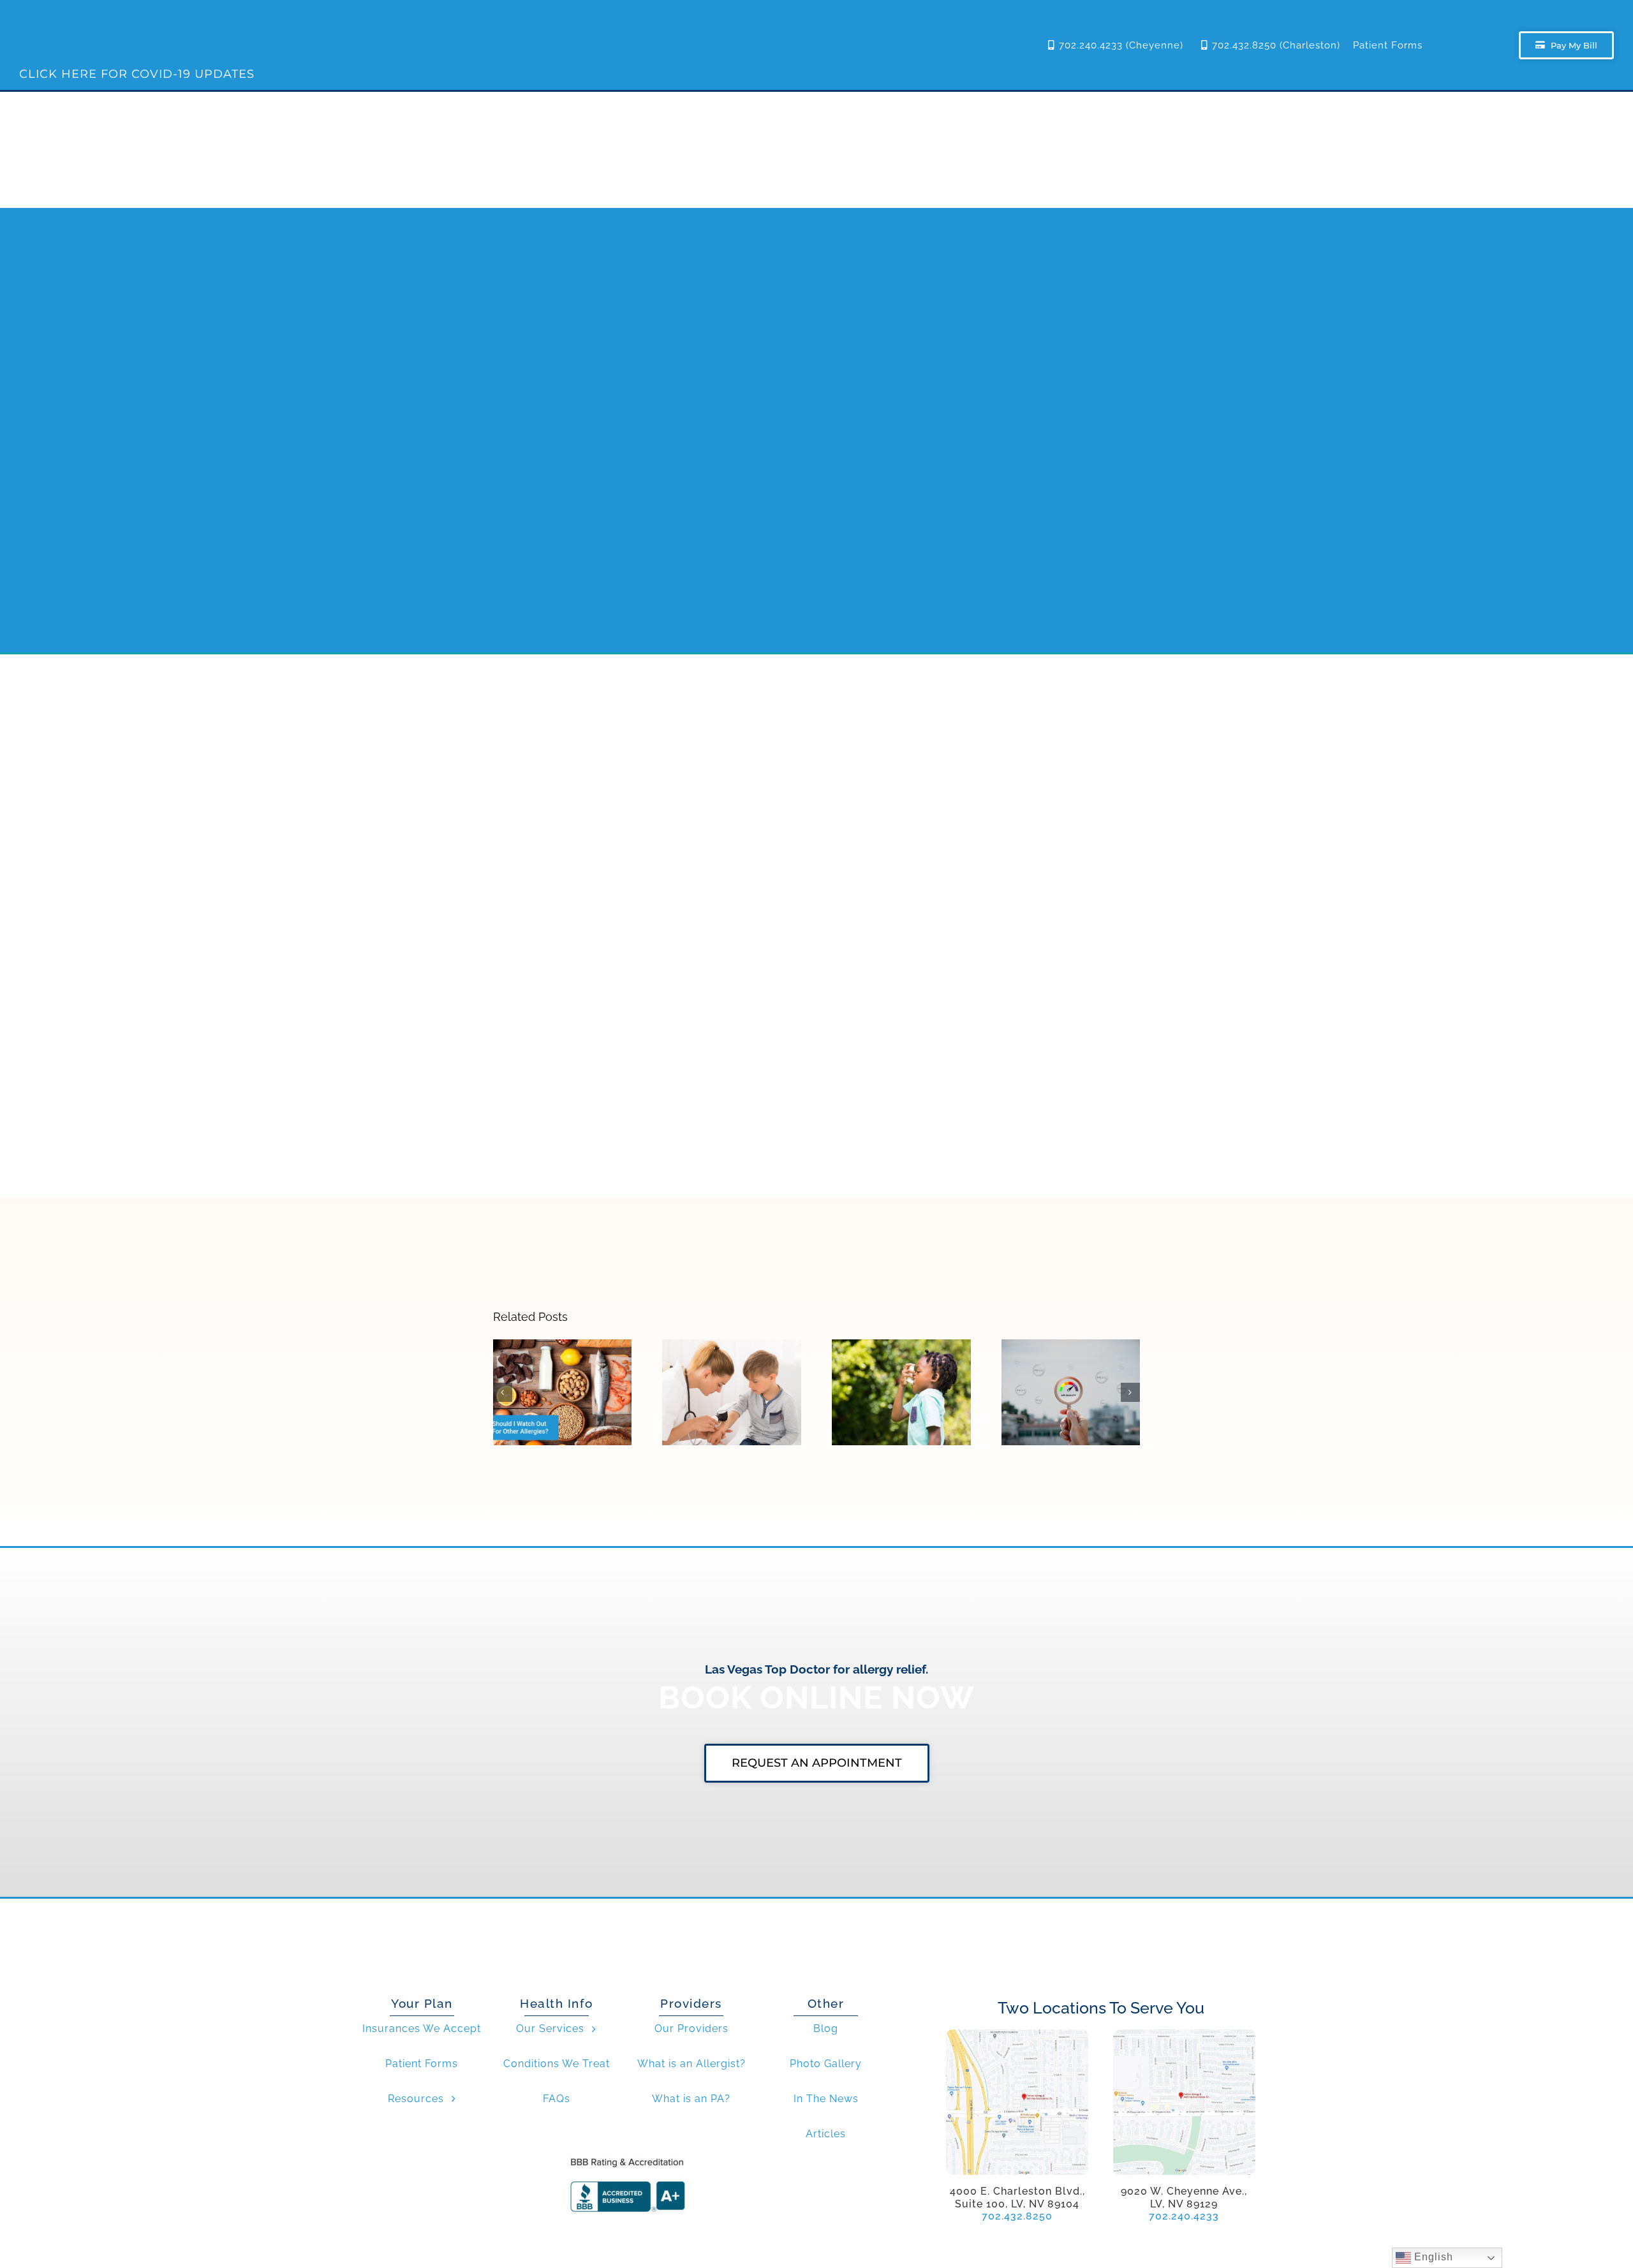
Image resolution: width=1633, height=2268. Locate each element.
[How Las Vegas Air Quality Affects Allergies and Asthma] (1071, 1393)
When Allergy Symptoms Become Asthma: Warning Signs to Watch (902, 1357)
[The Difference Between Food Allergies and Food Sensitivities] (563, 1393)
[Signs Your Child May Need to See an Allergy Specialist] (732, 1393)
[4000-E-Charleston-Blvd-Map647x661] (1017, 2034)
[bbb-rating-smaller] (627, 2157)
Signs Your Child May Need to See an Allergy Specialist (732, 1363)
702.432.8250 (1017, 2216)
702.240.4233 (1184, 2216)
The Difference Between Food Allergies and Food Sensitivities (562, 1363)
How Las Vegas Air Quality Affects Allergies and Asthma (1071, 1363)
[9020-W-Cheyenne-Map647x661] (1184, 2034)
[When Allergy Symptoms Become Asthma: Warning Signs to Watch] (901, 1393)
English (1432, 2257)
